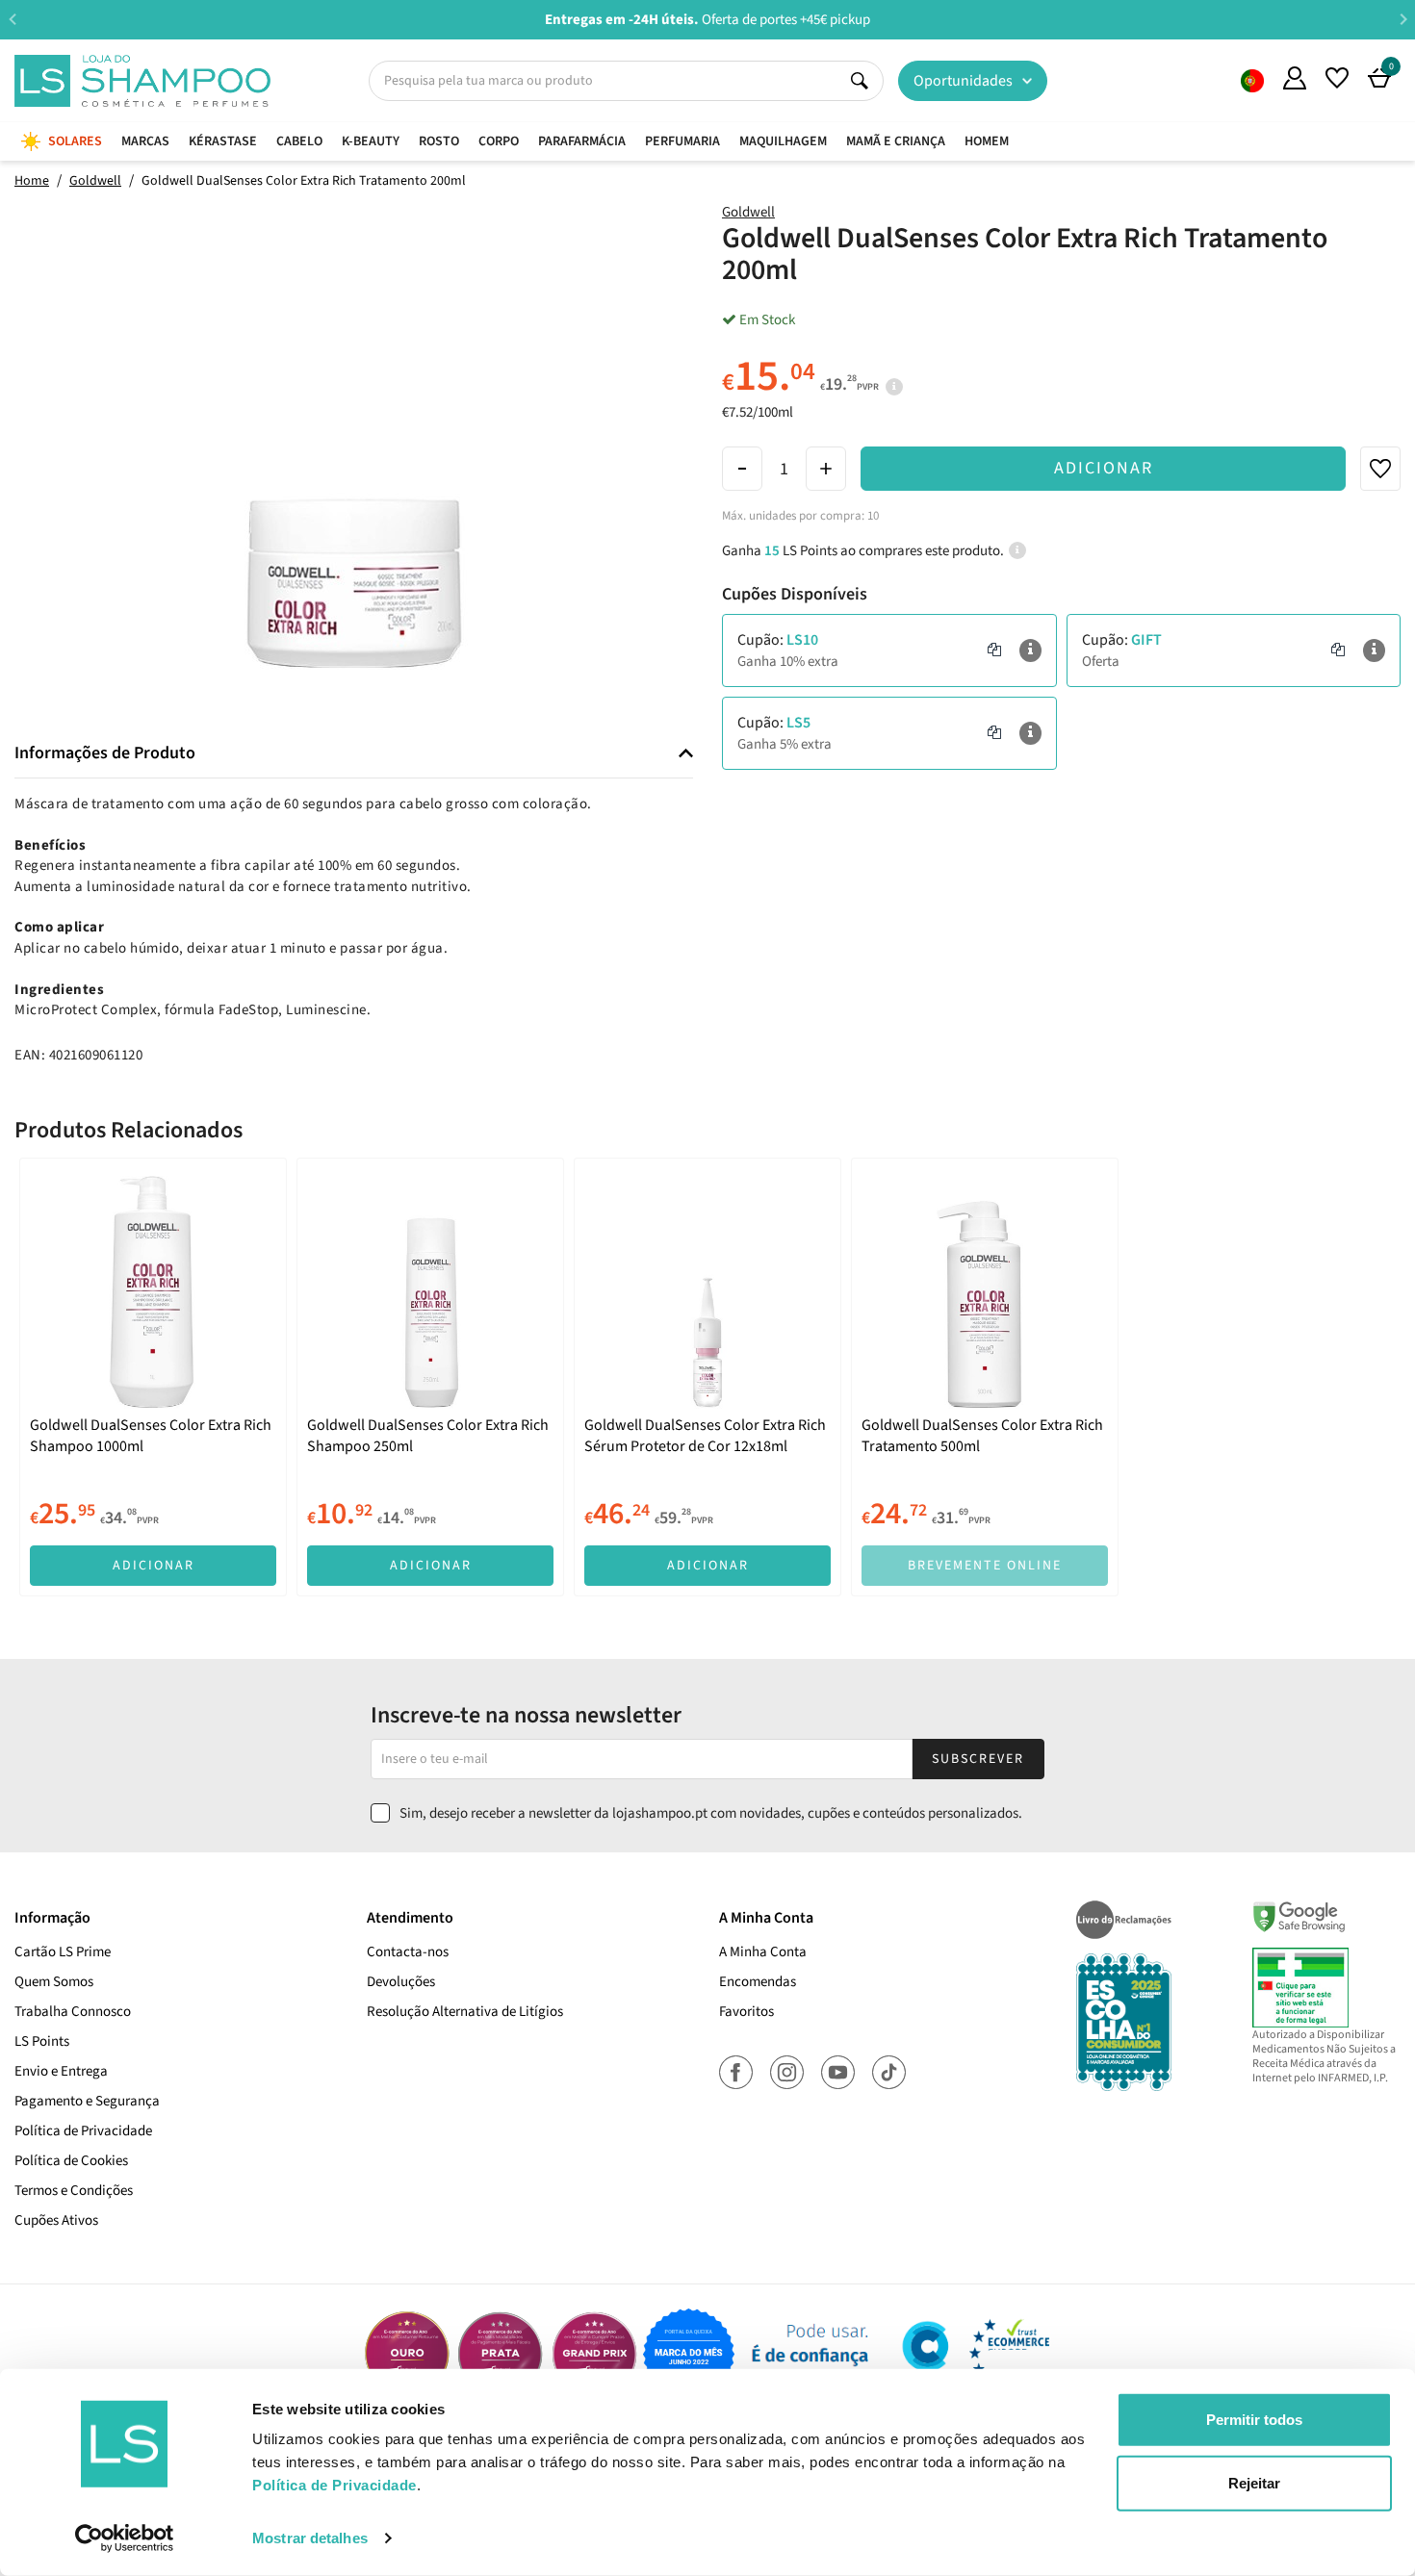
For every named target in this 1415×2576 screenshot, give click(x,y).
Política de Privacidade (83, 2131)
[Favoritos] (1337, 78)
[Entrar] (1295, 78)
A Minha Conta (763, 1952)
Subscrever (978, 1759)
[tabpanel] (153, 1377)
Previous (12, 19)
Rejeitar (1254, 2482)
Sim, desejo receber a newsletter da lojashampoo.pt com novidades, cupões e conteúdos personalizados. (711, 1813)
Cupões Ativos (56, 2220)
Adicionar (1104, 468)
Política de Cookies (71, 2161)
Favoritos (746, 2012)
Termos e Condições (74, 2191)
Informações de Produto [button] (105, 753)
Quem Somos (1252, 81)
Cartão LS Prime (63, 1952)
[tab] (354, 754)
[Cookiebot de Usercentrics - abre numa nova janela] (125, 2538)
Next (1403, 19)
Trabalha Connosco (73, 2012)
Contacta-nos (408, 1952)
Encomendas (758, 1982)
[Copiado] (994, 650)
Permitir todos (1254, 2420)
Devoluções (401, 1982)
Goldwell (748, 212)
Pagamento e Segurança (87, 2101)
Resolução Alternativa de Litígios (465, 2012)
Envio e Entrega (61, 2071)
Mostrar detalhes (310, 2538)
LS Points (42, 2041)
